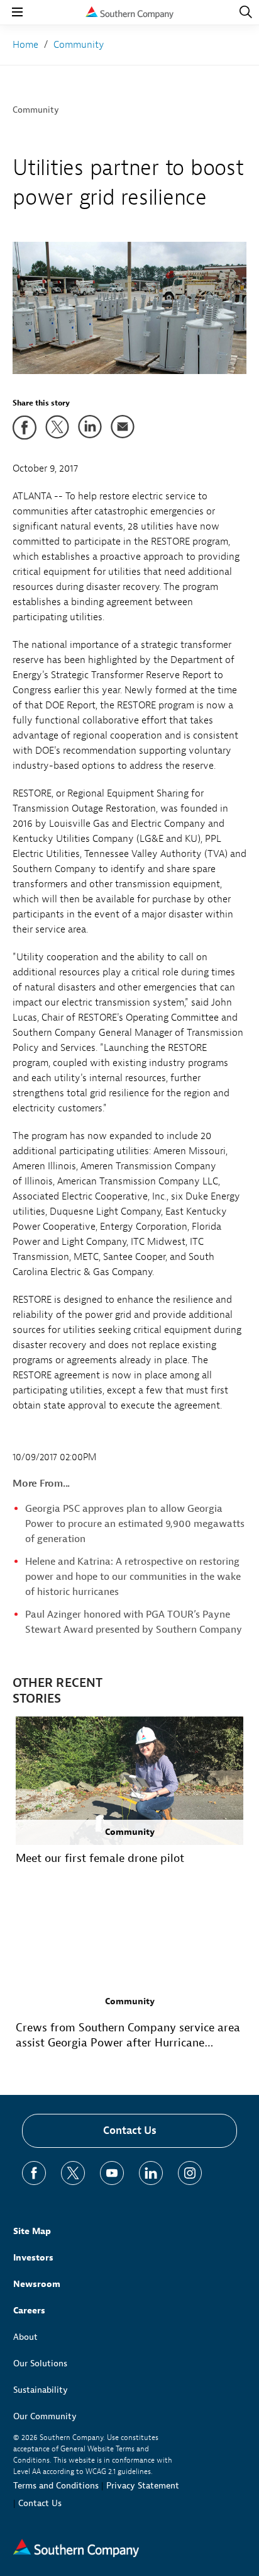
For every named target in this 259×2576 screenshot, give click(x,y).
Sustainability (41, 2390)
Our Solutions (40, 2363)
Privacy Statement (143, 2486)
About (25, 2337)
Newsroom (37, 2284)
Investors (33, 2258)
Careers (29, 2311)
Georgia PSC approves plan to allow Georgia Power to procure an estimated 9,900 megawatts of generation (135, 1524)
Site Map (32, 2231)
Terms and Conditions (56, 2486)
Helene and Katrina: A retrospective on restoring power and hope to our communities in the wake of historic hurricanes (133, 1577)
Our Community (45, 2416)
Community (36, 110)
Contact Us (130, 2131)
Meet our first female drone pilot (100, 1858)
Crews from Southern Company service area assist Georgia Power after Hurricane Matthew (128, 2036)
